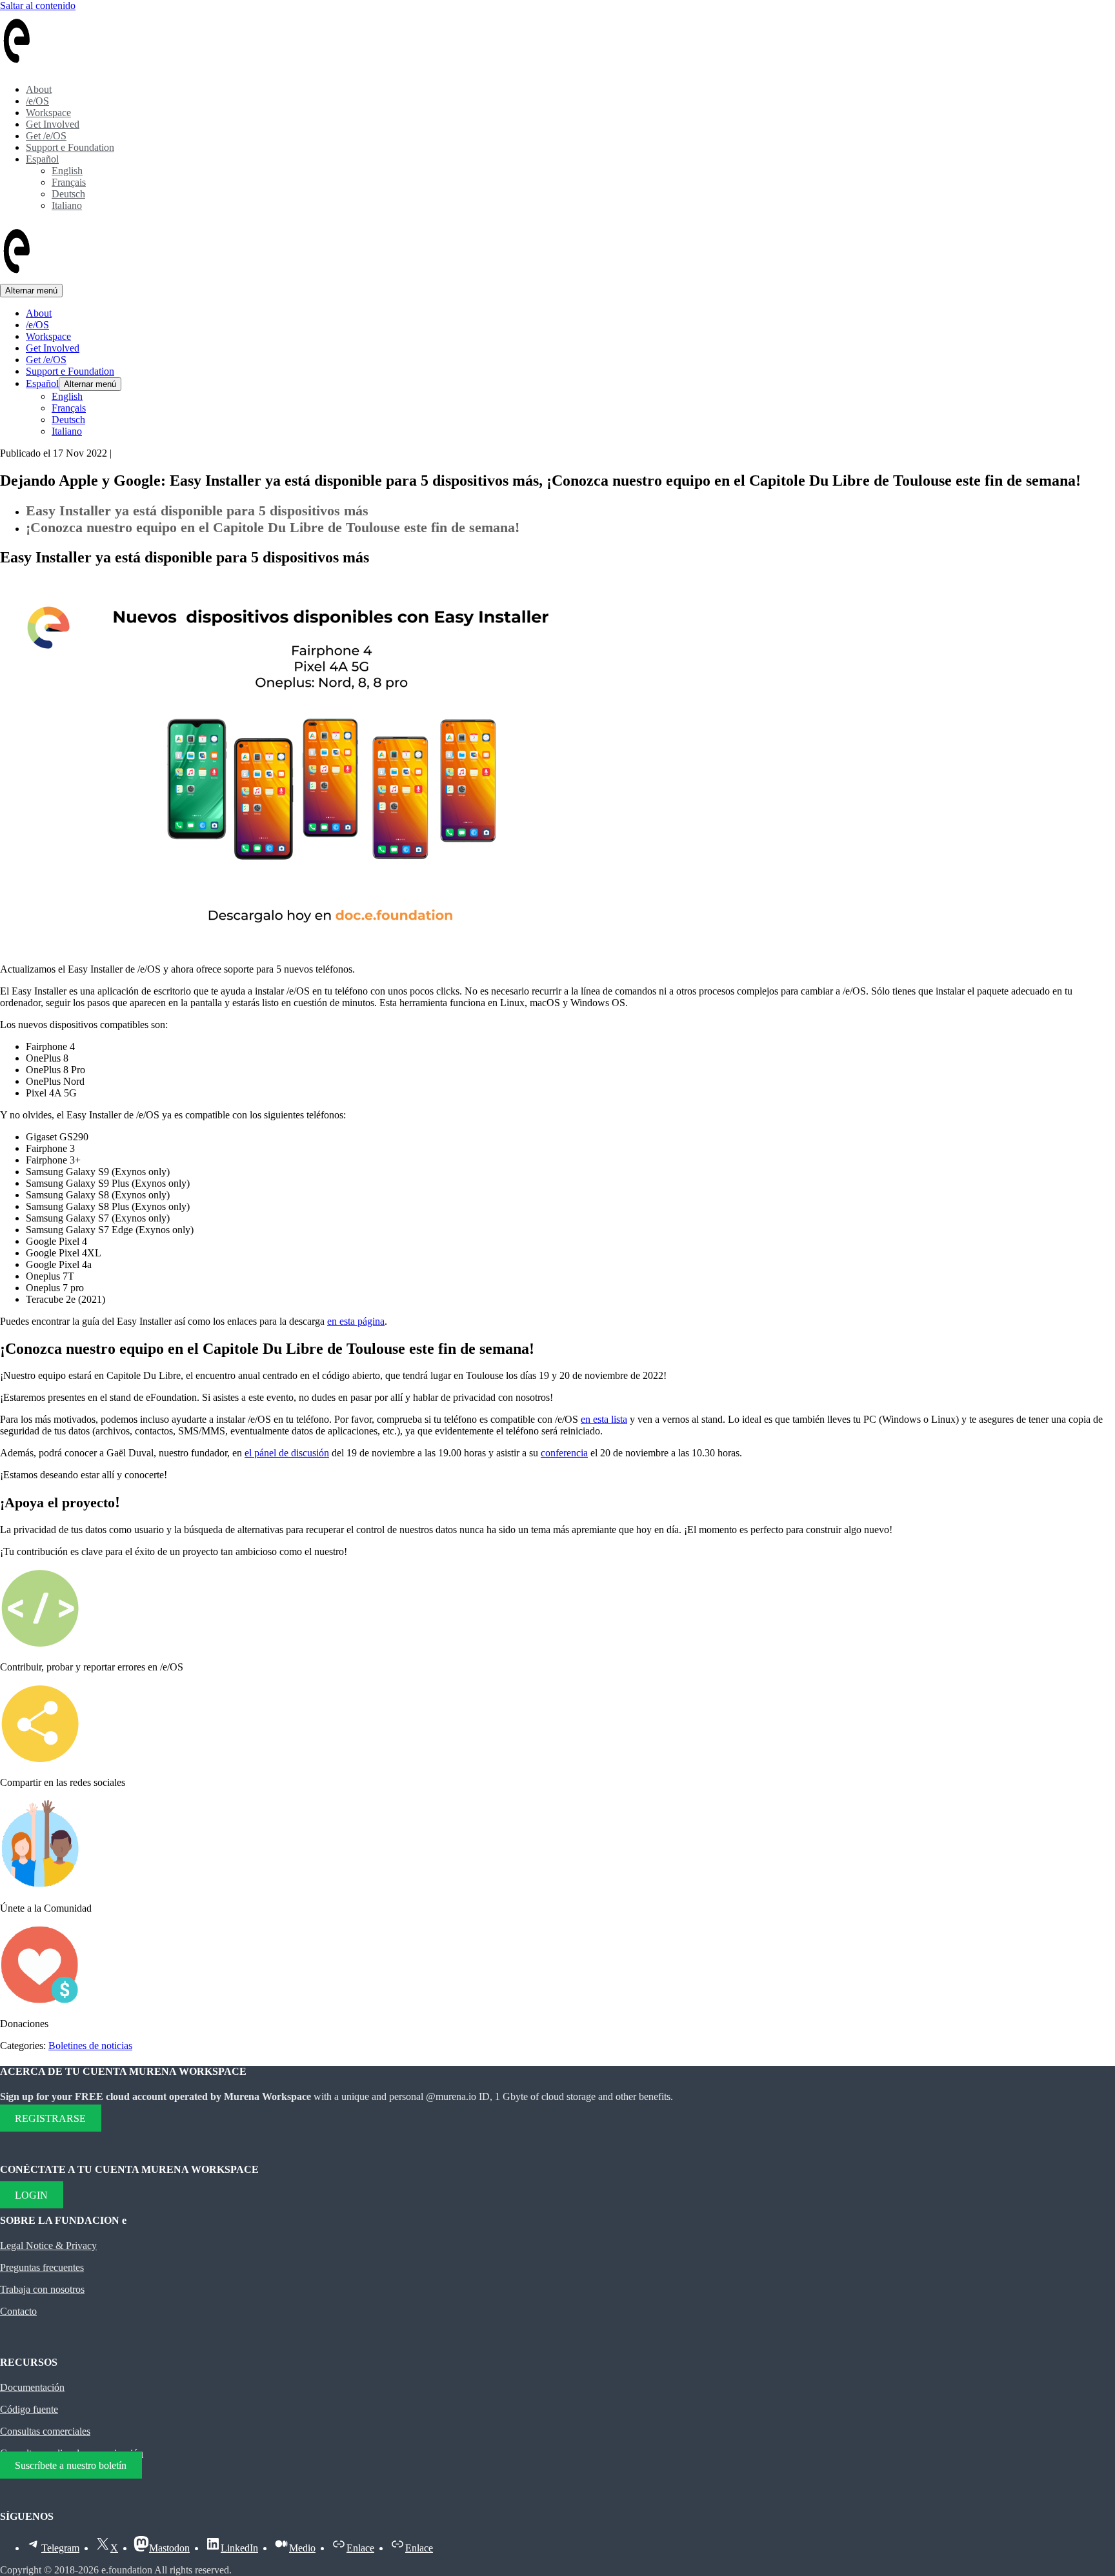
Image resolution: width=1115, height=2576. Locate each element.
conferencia (564, 1453)
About (39, 89)
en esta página (356, 1321)
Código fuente (29, 2409)
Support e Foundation (70, 147)
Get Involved (53, 124)
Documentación (32, 2387)
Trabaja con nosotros (42, 2289)
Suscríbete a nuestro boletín (71, 2465)
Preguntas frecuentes (42, 2267)
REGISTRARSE (50, 2118)
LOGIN (31, 2195)
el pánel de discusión (287, 1453)
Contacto (18, 2311)
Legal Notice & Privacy (48, 2245)
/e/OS (37, 101)
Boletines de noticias (90, 2046)
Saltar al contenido (38, 5)
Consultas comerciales (45, 2431)
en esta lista (604, 1419)
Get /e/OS (46, 136)
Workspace (48, 113)
